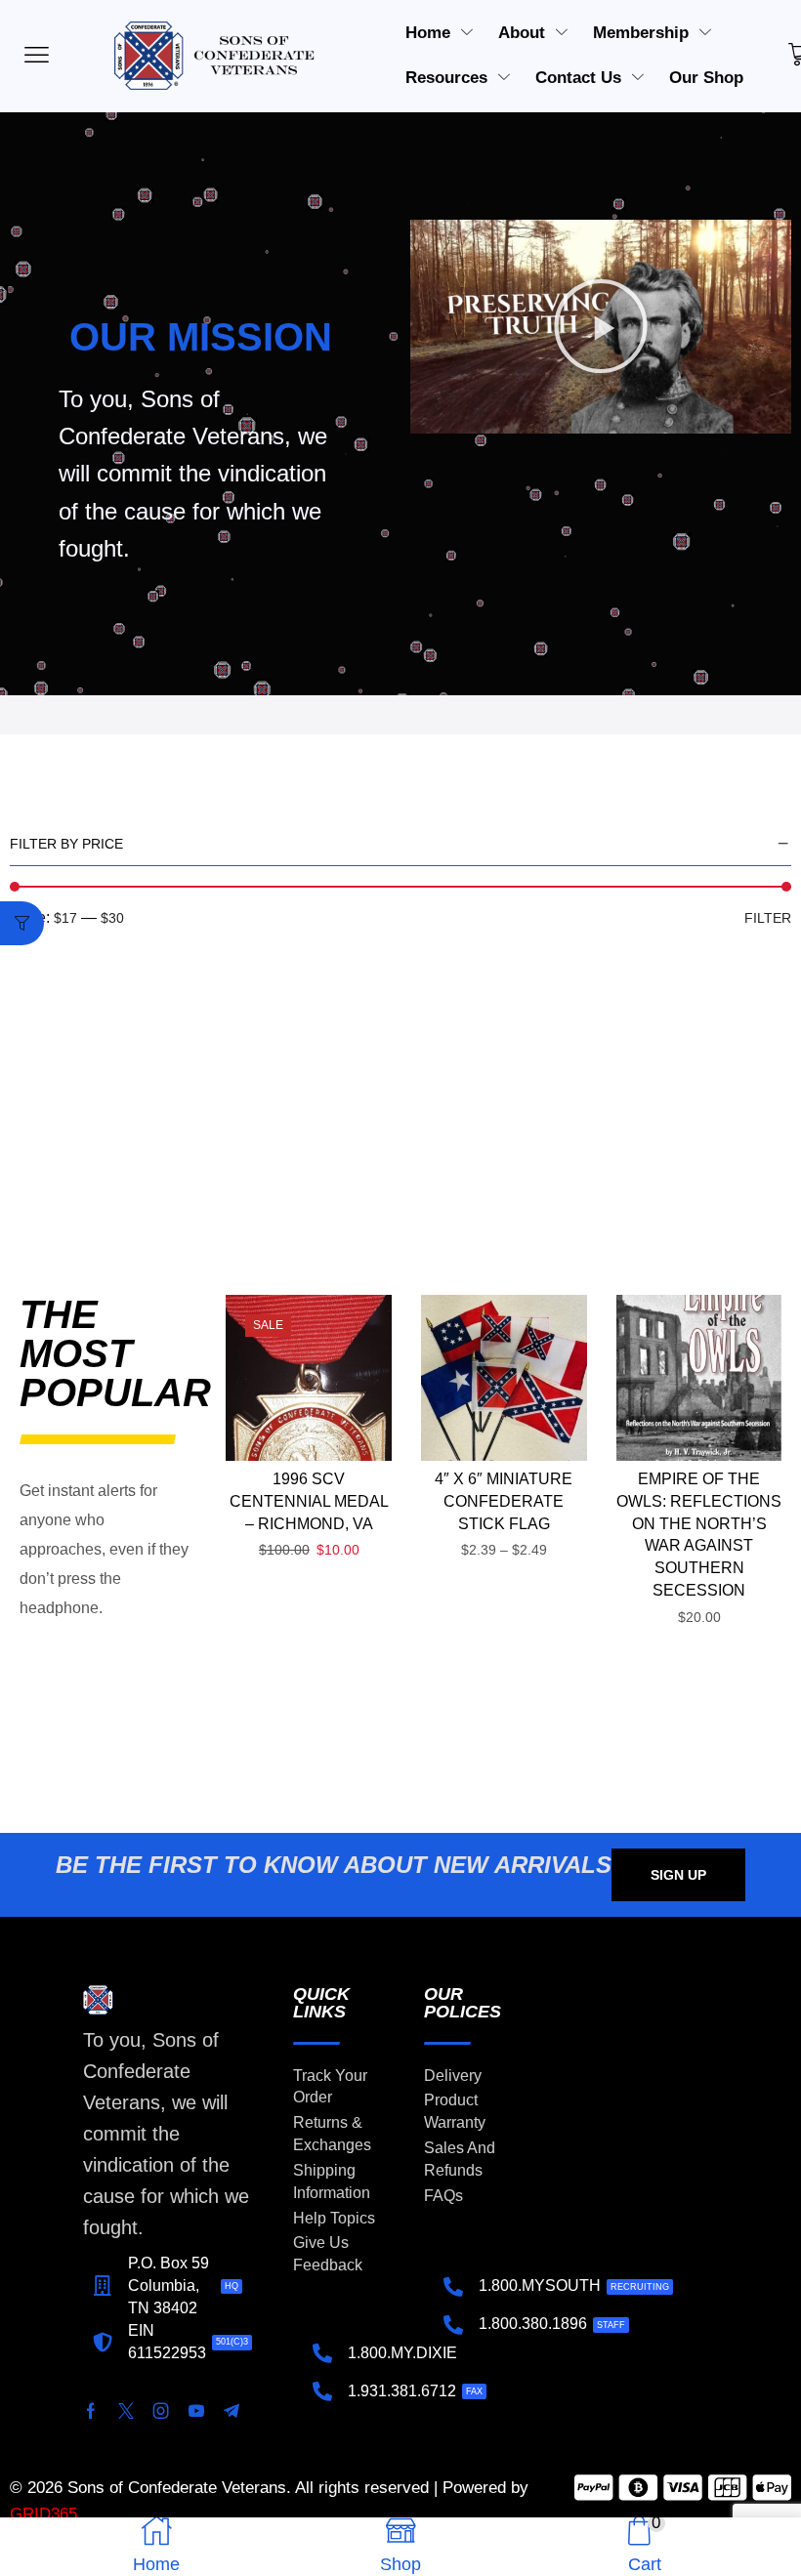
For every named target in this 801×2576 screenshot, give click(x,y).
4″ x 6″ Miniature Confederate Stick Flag (504, 1501)
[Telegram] (232, 2411)
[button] (601, 326)
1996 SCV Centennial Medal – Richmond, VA (309, 1501)
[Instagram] (161, 2411)
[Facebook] (91, 2411)
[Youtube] (196, 2411)
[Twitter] (126, 2411)
